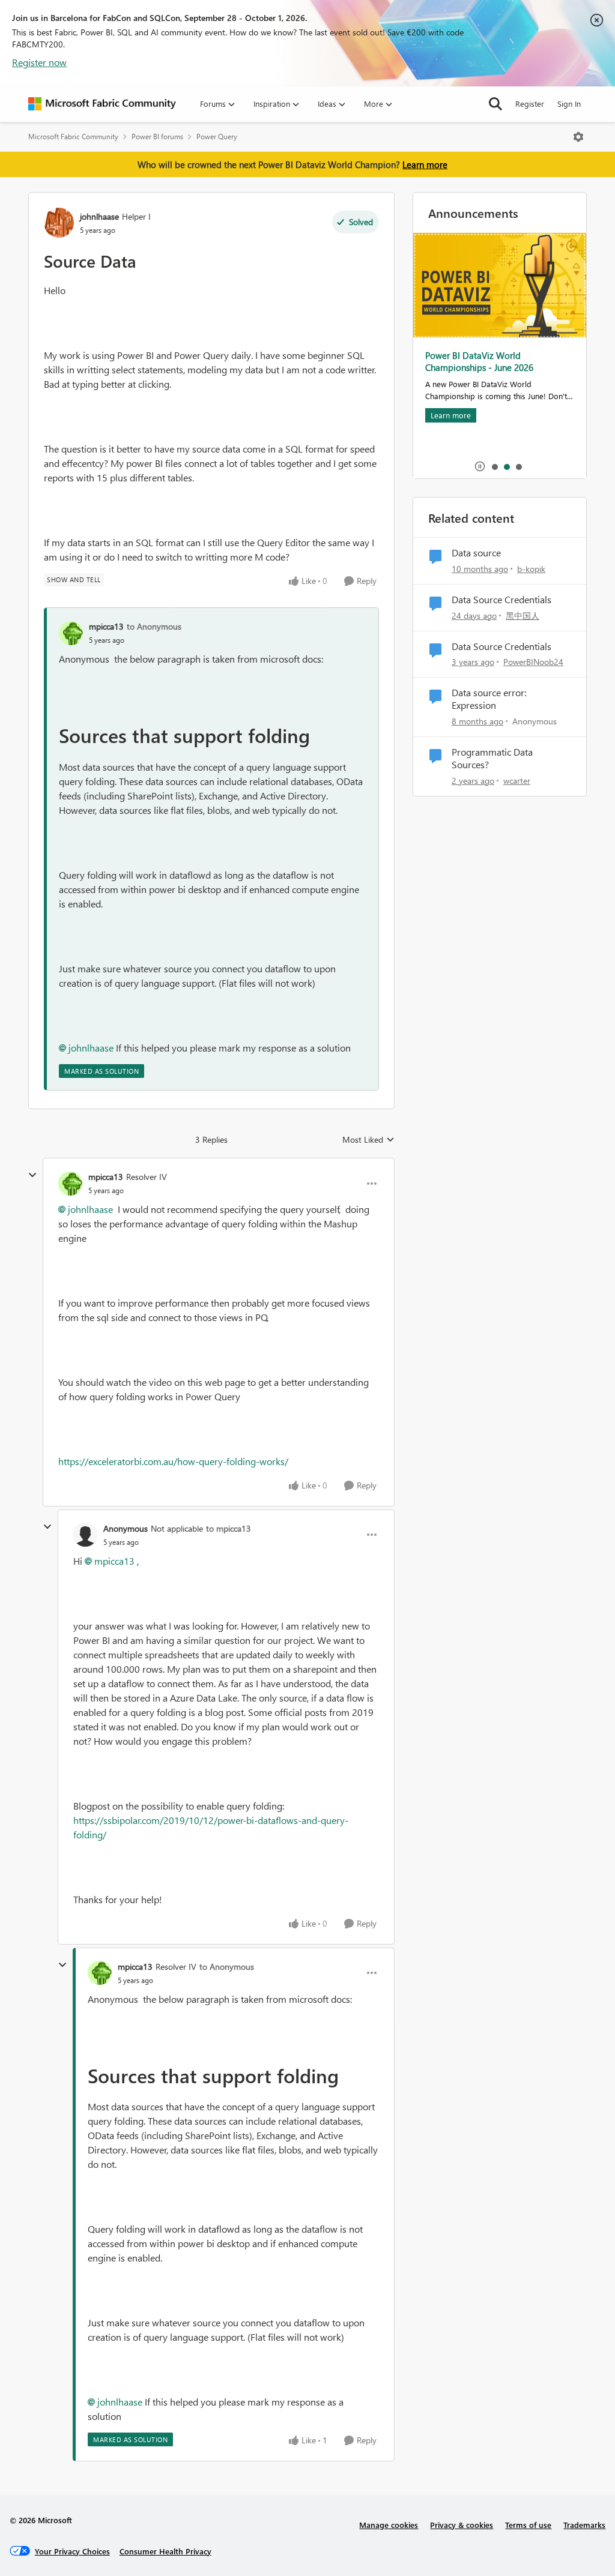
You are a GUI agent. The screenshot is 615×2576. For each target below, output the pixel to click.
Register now (39, 62)
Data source (476, 553)
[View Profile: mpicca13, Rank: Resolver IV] (70, 1184)
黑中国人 (523, 615)
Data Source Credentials (501, 600)
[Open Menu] (578, 137)
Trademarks (584, 2525)
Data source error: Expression (489, 699)
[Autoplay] (480, 466)
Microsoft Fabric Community (73, 137)
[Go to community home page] (102, 104)
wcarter (517, 781)
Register (530, 104)
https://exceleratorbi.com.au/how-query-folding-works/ (173, 1461)
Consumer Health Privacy (165, 2551)
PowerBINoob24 (533, 662)
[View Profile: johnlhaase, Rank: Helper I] (59, 223)
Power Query (217, 137)
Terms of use (528, 2525)
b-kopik (531, 569)
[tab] (494, 466)
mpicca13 (106, 626)
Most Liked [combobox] (368, 1140)
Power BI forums (157, 137)
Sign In (569, 104)
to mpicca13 (229, 1528)
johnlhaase (99, 216)
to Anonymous (154, 626)
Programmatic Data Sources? (492, 758)
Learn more (425, 164)
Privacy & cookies (462, 2525)
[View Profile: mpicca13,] (71, 633)
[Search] (495, 104)
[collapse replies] (32, 1175)
